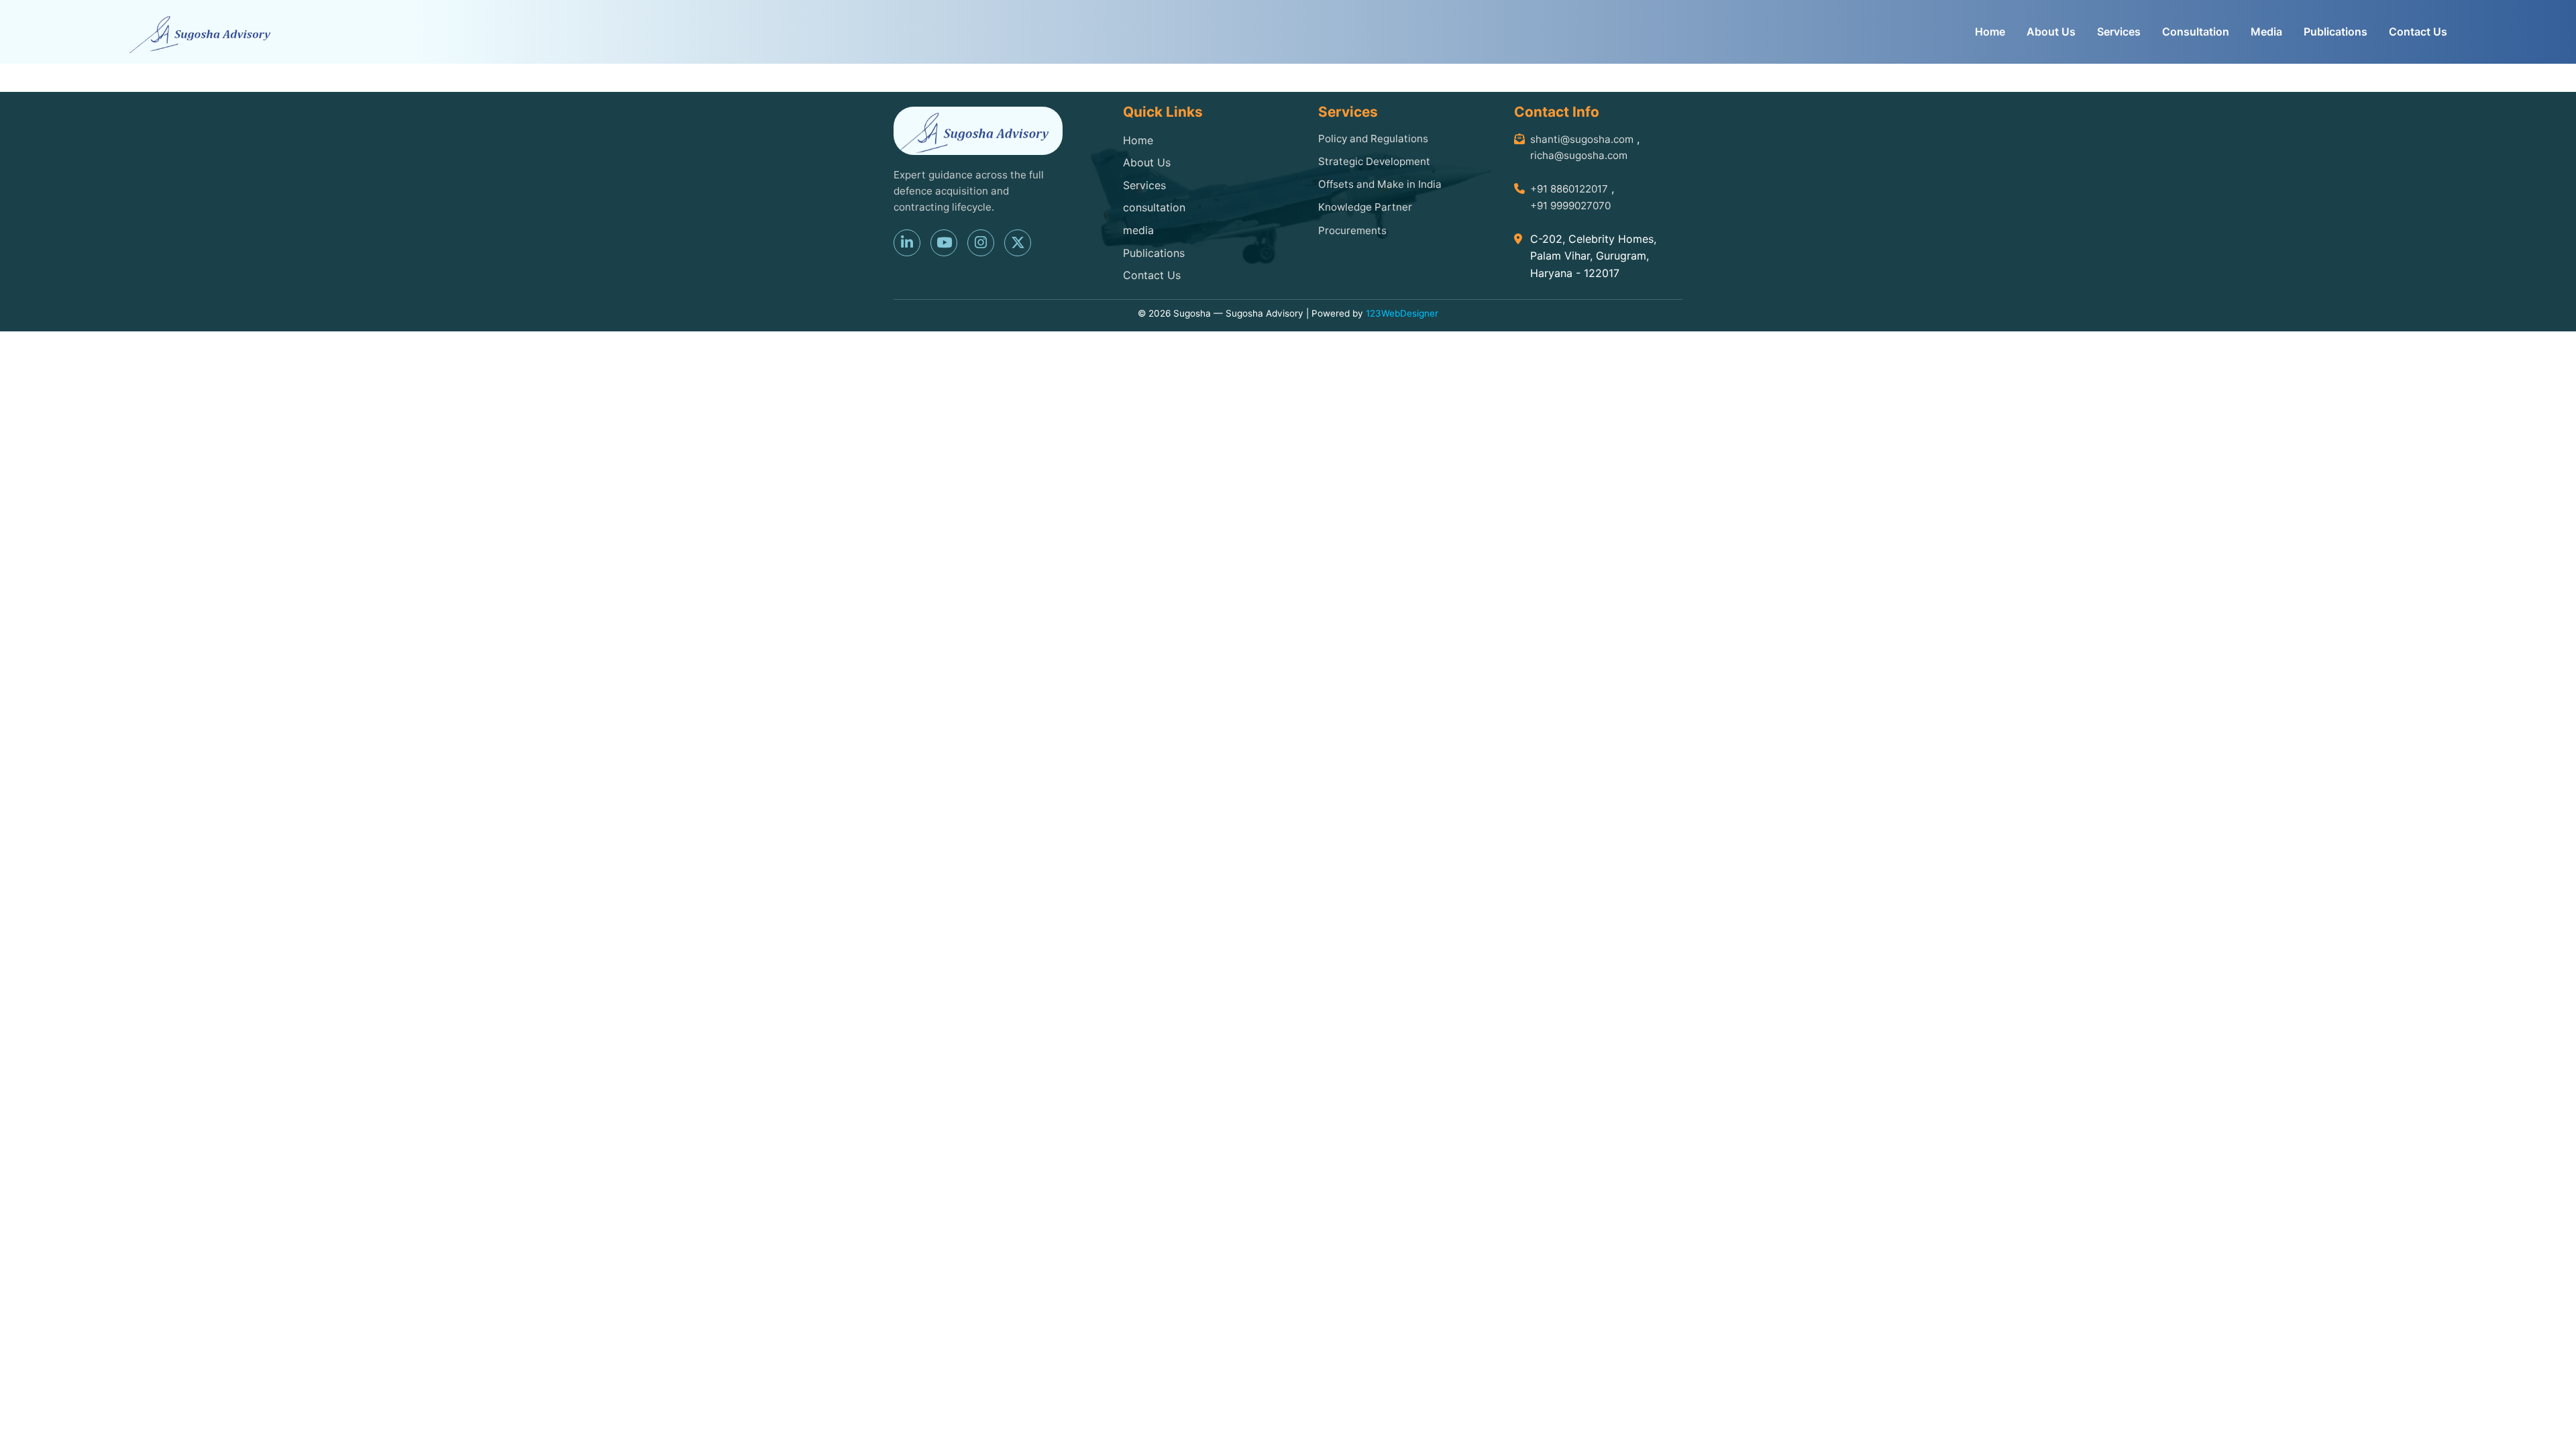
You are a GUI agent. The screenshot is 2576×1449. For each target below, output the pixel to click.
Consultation (2196, 32)
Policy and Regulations (1373, 139)
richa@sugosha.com (1579, 155)
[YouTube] (944, 243)
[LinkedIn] (907, 243)
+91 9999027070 (1570, 206)
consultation (1154, 207)
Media (2266, 32)
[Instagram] (981, 243)
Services (2119, 32)
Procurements (1352, 230)
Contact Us (2418, 32)
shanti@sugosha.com (1582, 139)
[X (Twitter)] (1018, 243)
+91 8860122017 (1569, 189)
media (1138, 230)
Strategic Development (1374, 161)
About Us (2051, 32)
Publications (2336, 32)
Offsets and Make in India (1380, 184)
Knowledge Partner (1365, 207)
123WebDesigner (1402, 313)
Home (1990, 32)
